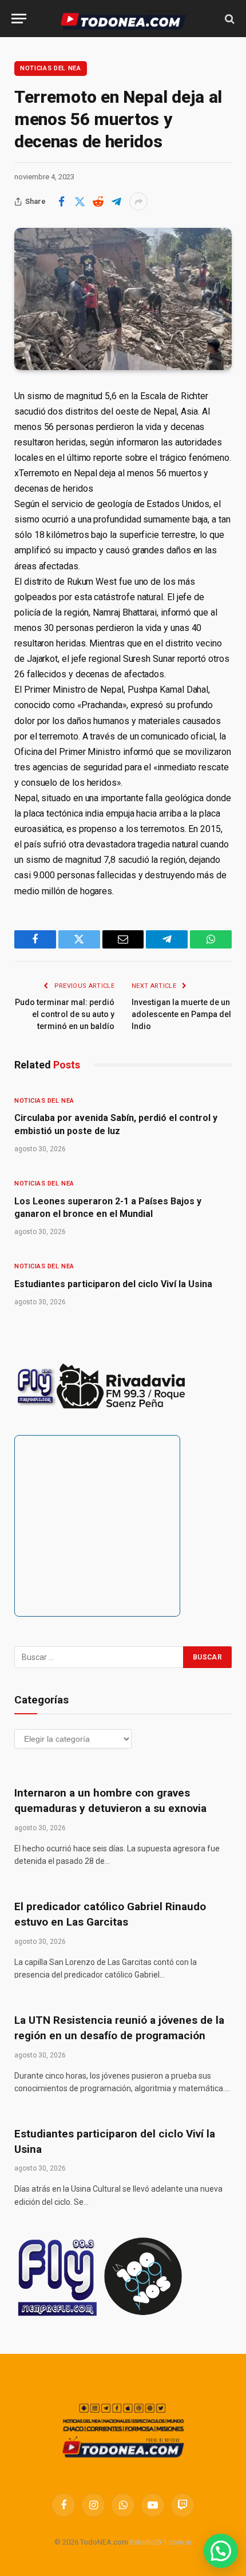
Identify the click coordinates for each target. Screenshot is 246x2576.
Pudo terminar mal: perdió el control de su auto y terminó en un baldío (65, 1014)
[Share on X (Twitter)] (80, 202)
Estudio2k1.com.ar (161, 2542)
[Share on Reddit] (98, 202)
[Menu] (19, 19)
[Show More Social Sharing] (138, 202)
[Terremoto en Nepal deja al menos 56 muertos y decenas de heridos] (123, 299)
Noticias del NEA (51, 68)
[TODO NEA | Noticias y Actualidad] (123, 19)
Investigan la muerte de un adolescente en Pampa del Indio (181, 1014)
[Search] (229, 19)
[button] (221, 2551)
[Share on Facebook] (61, 202)
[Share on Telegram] (116, 202)
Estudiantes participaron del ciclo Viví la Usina (113, 1284)
